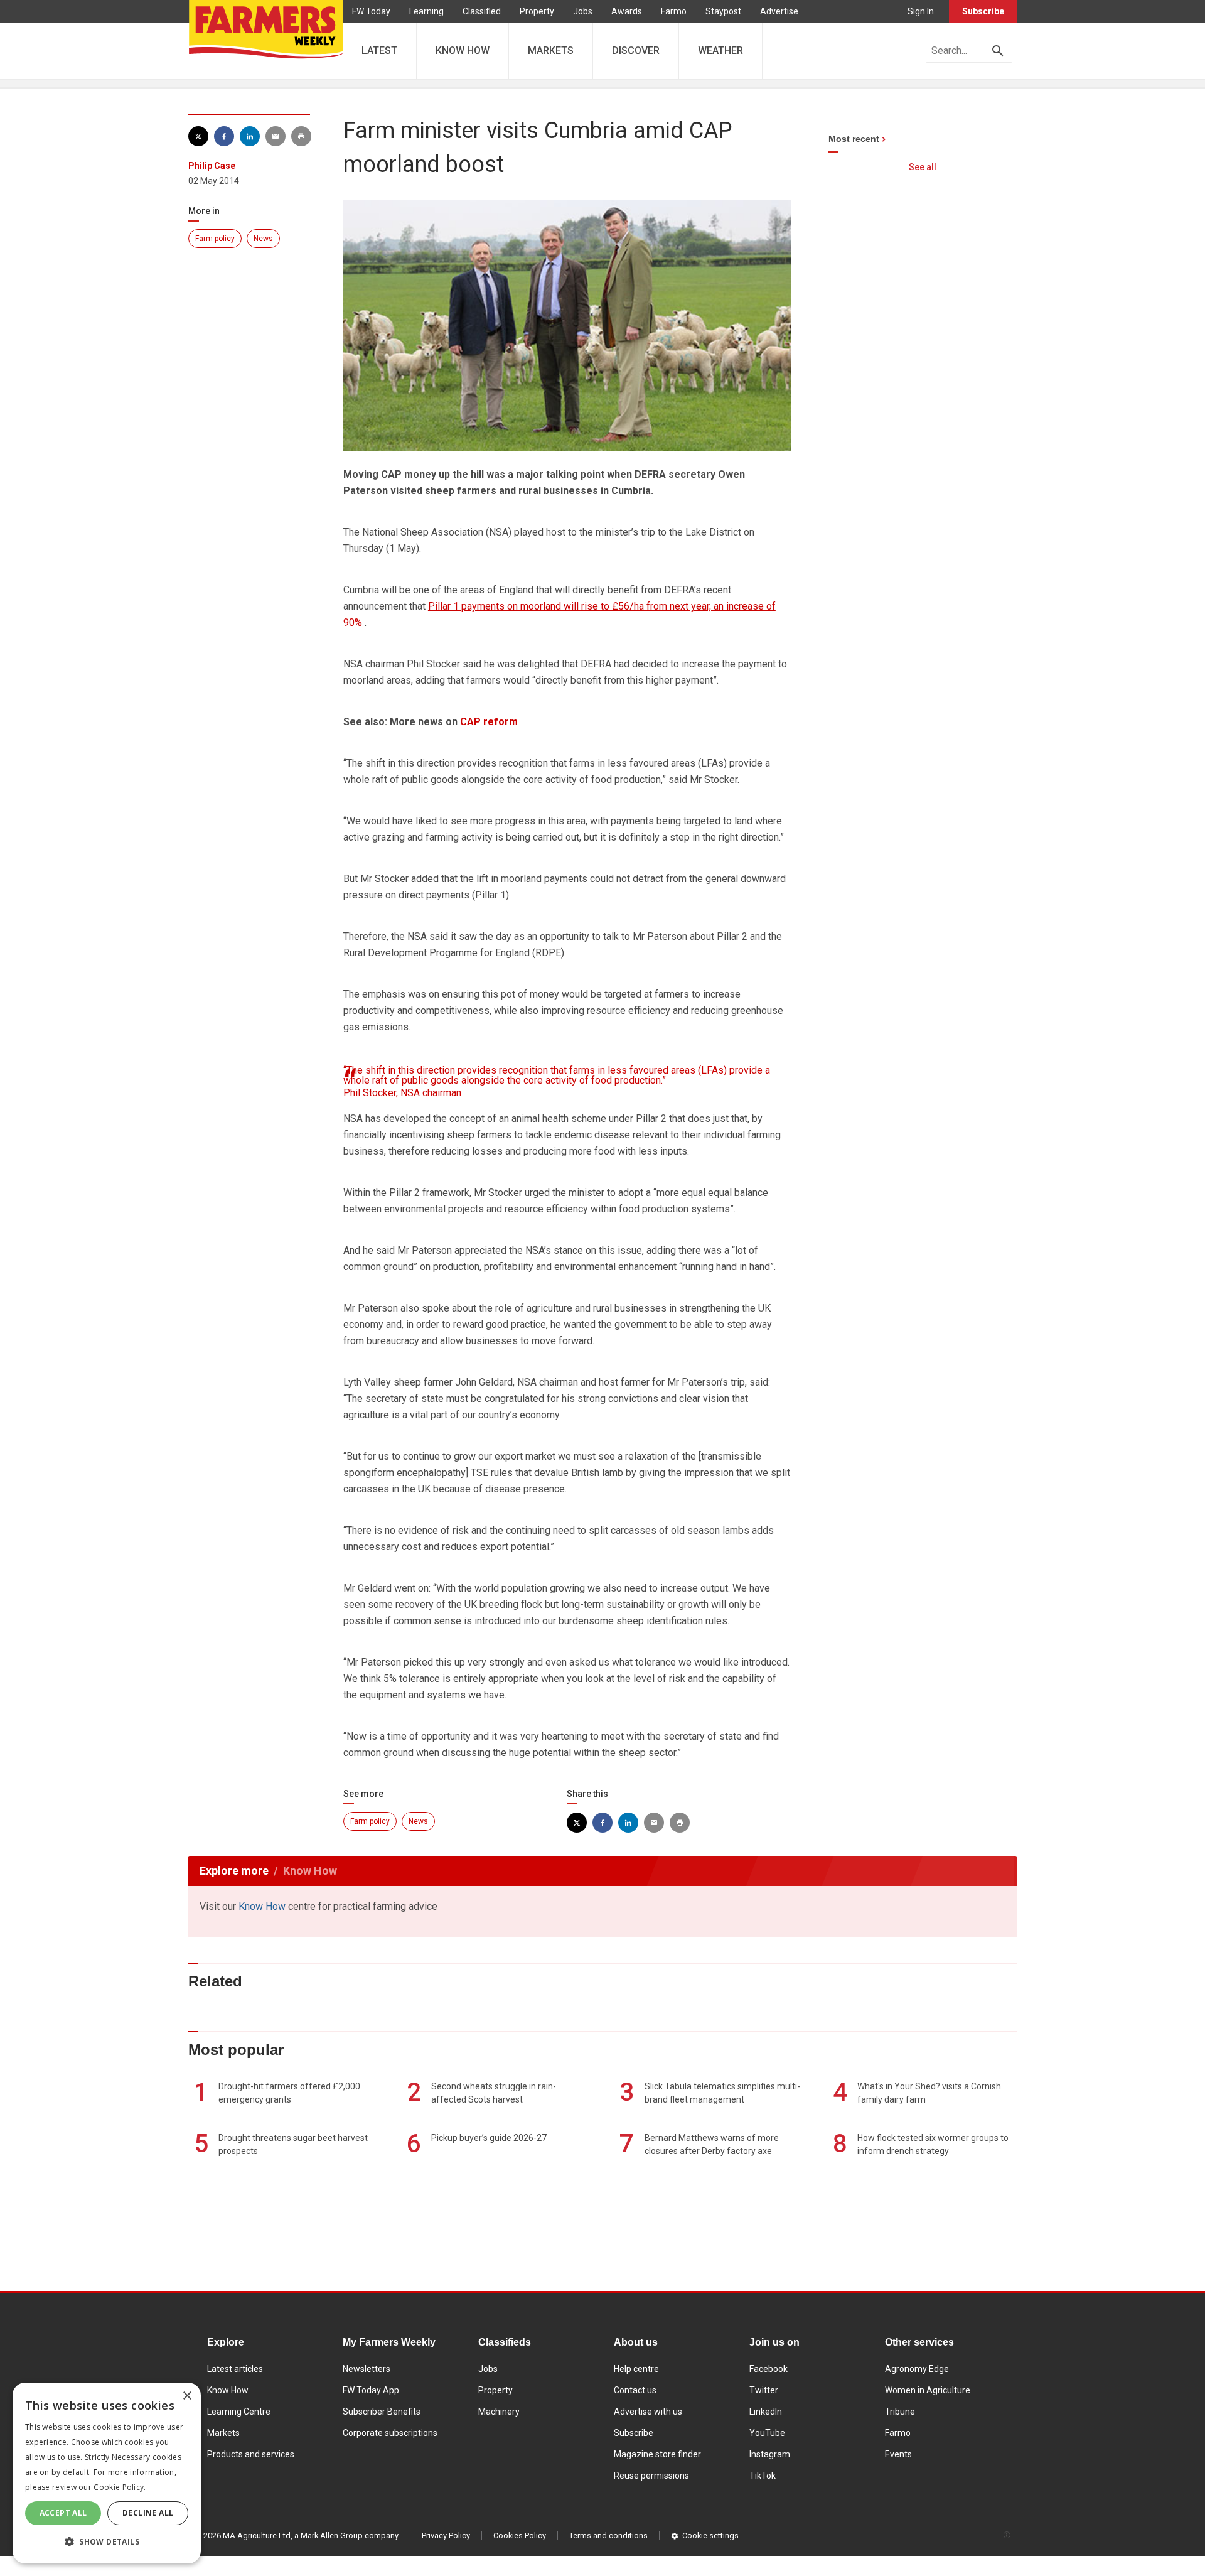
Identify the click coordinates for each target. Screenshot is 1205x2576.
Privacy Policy (446, 2536)
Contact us (635, 2390)
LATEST (379, 51)
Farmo (674, 11)
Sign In (921, 11)
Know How (262, 1906)
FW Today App (371, 2390)
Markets (223, 2433)
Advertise (779, 11)
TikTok (763, 2476)
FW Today (371, 11)
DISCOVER (636, 51)
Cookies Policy (520, 2536)
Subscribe (983, 11)
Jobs (583, 11)
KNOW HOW (463, 51)
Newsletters (367, 2369)
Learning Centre (239, 2412)
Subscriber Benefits (382, 2412)
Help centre (636, 2369)
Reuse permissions (651, 2476)
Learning (426, 11)
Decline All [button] (148, 2513)
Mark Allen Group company (350, 2536)
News (263, 239)
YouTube (767, 2433)
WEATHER (720, 51)
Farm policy (215, 239)
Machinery (499, 2412)
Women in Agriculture (928, 2390)
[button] (107, 2542)
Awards (627, 11)
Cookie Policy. (120, 2487)
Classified (482, 11)
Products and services (251, 2454)
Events (898, 2454)
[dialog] (107, 2473)
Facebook (769, 2369)
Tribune (900, 2412)
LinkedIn (766, 2412)
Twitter (764, 2390)
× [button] (187, 2396)
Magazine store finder (657, 2454)
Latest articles (235, 2369)
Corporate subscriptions (390, 2433)
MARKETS (551, 51)
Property (537, 11)
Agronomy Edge (917, 2369)
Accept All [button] (63, 2513)
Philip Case (212, 166)
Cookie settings (710, 2536)
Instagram (770, 2454)
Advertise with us (648, 2412)
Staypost (723, 11)
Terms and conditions (608, 2536)
